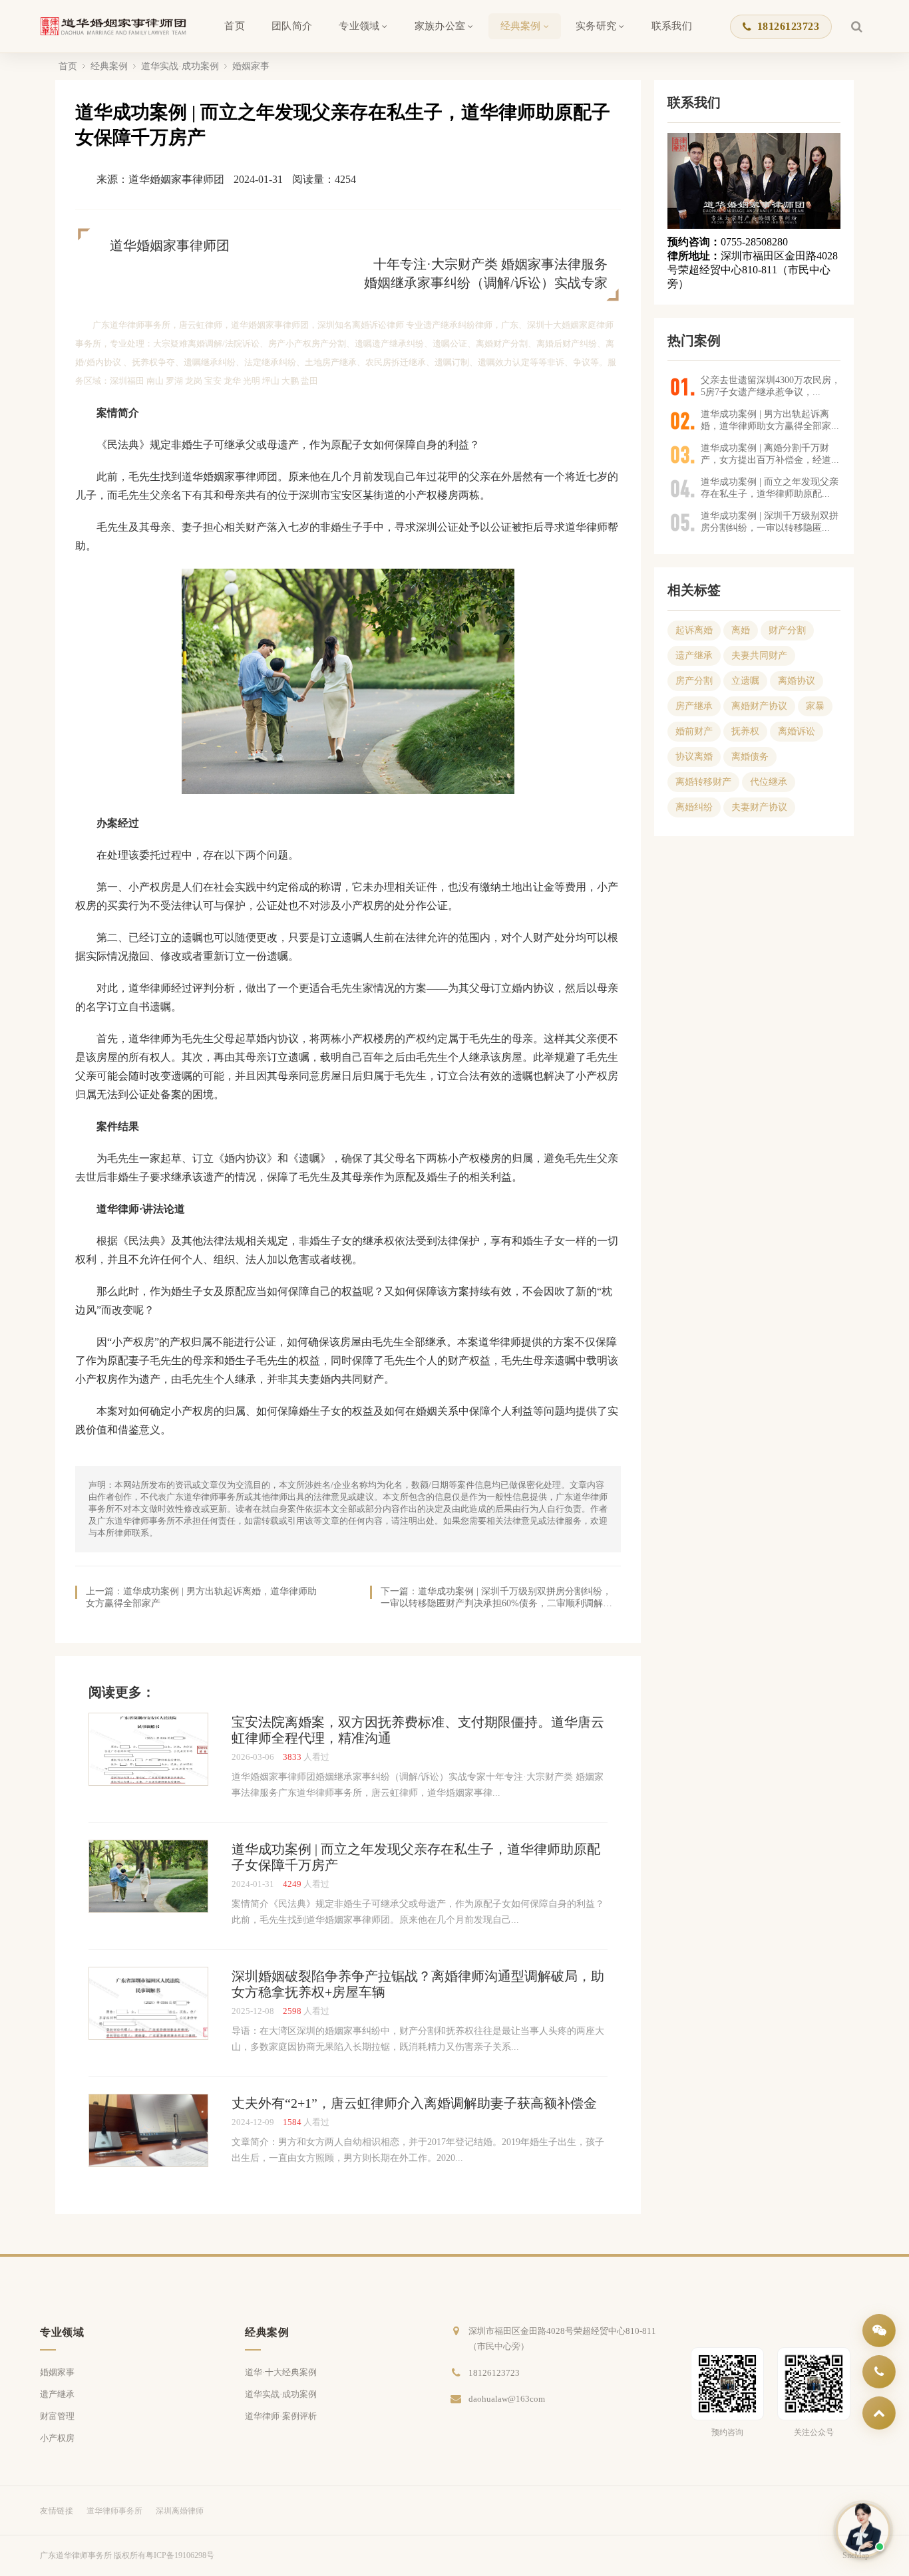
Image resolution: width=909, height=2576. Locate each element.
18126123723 (788, 26)
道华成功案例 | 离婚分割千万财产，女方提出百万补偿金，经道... (770, 454)
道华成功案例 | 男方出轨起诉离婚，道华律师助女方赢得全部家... (770, 420)
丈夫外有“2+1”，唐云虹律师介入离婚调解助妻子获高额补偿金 (414, 2103)
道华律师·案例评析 (281, 2416)
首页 (235, 26)
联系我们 (672, 26)
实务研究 (596, 26)
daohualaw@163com (507, 2399)
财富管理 (57, 2416)
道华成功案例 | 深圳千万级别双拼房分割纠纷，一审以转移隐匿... (770, 522)
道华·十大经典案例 (281, 2372)
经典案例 (521, 26)
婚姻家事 (251, 66)
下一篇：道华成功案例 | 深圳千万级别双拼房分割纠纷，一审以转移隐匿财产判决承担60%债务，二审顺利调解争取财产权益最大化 (496, 1598)
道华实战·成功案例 (180, 66)
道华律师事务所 (114, 2511)
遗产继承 (57, 2394)
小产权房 (57, 2438)
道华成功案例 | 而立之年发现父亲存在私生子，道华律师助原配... (770, 488)
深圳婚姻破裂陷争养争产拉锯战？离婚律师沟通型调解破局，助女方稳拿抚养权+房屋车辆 (418, 1984)
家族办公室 (440, 26)
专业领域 (359, 26)
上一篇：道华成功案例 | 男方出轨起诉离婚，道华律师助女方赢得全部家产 (201, 1597)
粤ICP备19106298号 (180, 2555)
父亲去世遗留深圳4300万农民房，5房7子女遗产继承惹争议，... (771, 386)
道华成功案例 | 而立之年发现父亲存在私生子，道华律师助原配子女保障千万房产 (416, 1857)
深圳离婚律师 (180, 2511)
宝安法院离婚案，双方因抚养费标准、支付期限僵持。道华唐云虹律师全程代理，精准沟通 (418, 1730)
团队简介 (292, 26)
